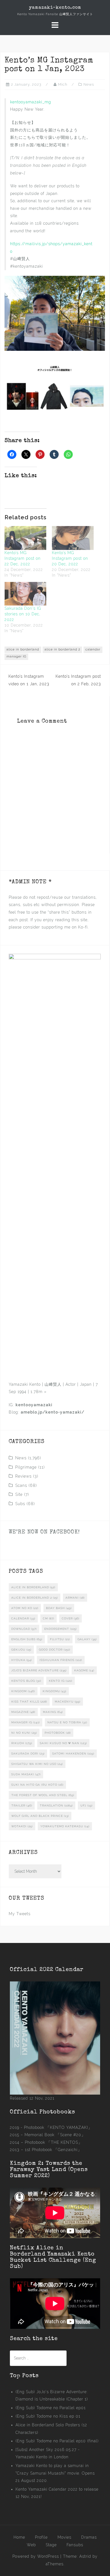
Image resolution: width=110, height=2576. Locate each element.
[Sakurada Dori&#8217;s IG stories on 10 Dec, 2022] (25, 594)
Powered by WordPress (36, 2556)
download (24, 1629)
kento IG (60, 1681)
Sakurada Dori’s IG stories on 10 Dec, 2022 (23, 614)
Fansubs (75, 2545)
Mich (63, 84)
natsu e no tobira (67, 1722)
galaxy (87, 1639)
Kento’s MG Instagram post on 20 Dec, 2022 (70, 558)
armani (75, 1598)
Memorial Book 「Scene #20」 (55, 2135)
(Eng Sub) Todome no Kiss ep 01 (48, 2416)
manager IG (16, 656)
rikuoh (22, 1743)
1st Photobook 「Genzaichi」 (53, 2150)
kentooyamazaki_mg (31, 102)
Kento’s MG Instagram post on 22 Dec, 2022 (23, 558)
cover (71, 1618)
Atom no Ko (25, 1608)
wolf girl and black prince (40, 1816)
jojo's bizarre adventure (39, 1670)
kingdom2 (54, 1691)
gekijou (21, 1650)
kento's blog (26, 1681)
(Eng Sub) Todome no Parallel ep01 (51, 2408)
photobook (58, 1733)
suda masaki (26, 1774)
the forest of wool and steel (43, 1795)
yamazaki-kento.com (55, 8)
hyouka (22, 1660)
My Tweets (20, 1914)
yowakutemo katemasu (65, 1826)
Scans (21, 1485)
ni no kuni (24, 1733)
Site (19, 1494)
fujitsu (60, 1639)
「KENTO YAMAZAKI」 (69, 2127)
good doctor (55, 1650)
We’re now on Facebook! (44, 1532)
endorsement (60, 1629)
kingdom (23, 1691)
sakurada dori (28, 1754)
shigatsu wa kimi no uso (37, 1764)
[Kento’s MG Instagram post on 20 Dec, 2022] (73, 538)
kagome (84, 1670)
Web (31, 2545)
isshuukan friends (61, 1660)
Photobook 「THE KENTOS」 (54, 2142)
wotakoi (22, 1826)
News (89, 84)
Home (19, 2537)
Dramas (89, 2537)
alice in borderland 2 (62, 649)
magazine (23, 1712)
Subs (20, 1504)
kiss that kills (29, 1702)
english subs (27, 1639)
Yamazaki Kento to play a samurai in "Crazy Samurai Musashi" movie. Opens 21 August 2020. (55, 2473)
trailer (22, 1805)
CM (49, 1618)
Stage (51, 2545)
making (53, 1712)
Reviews (23, 1476)
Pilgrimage (26, 1467)
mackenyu (68, 1702)
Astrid (85, 2556)
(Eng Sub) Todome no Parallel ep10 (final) (57, 2441)
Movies (64, 2537)
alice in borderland (23, 649)
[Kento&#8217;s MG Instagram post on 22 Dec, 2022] (25, 538)
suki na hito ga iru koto (37, 1785)
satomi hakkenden (73, 1754)
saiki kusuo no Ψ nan (63, 1743)
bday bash (59, 1608)
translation (56, 1805)
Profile (41, 2537)
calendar (93, 649)
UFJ (86, 1805)
